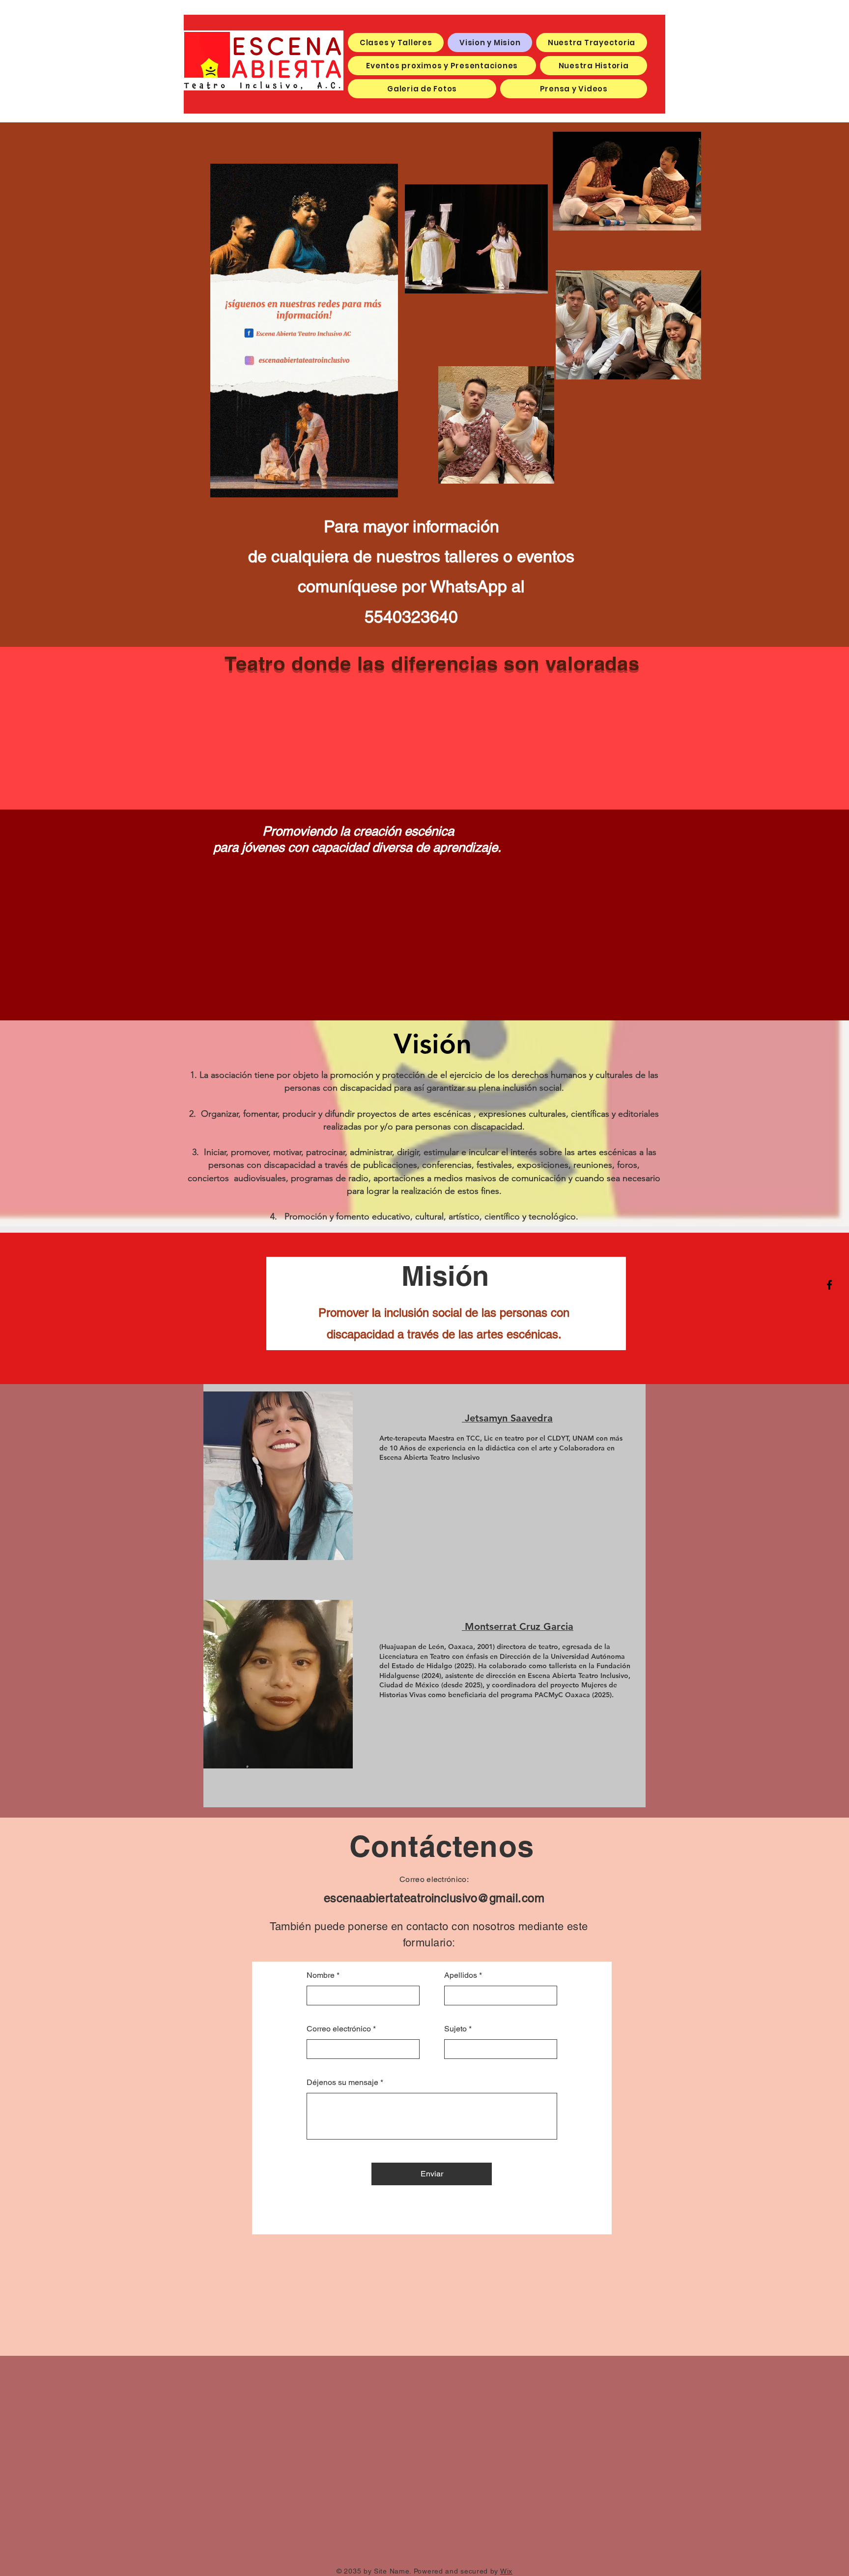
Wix (506, 2571)
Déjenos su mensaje (342, 2083)
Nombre (321, 1975)
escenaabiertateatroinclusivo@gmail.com (434, 1898)
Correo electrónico (339, 2029)
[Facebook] (829, 1285)
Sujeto (455, 2029)
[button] (385, 487)
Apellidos (461, 1975)
